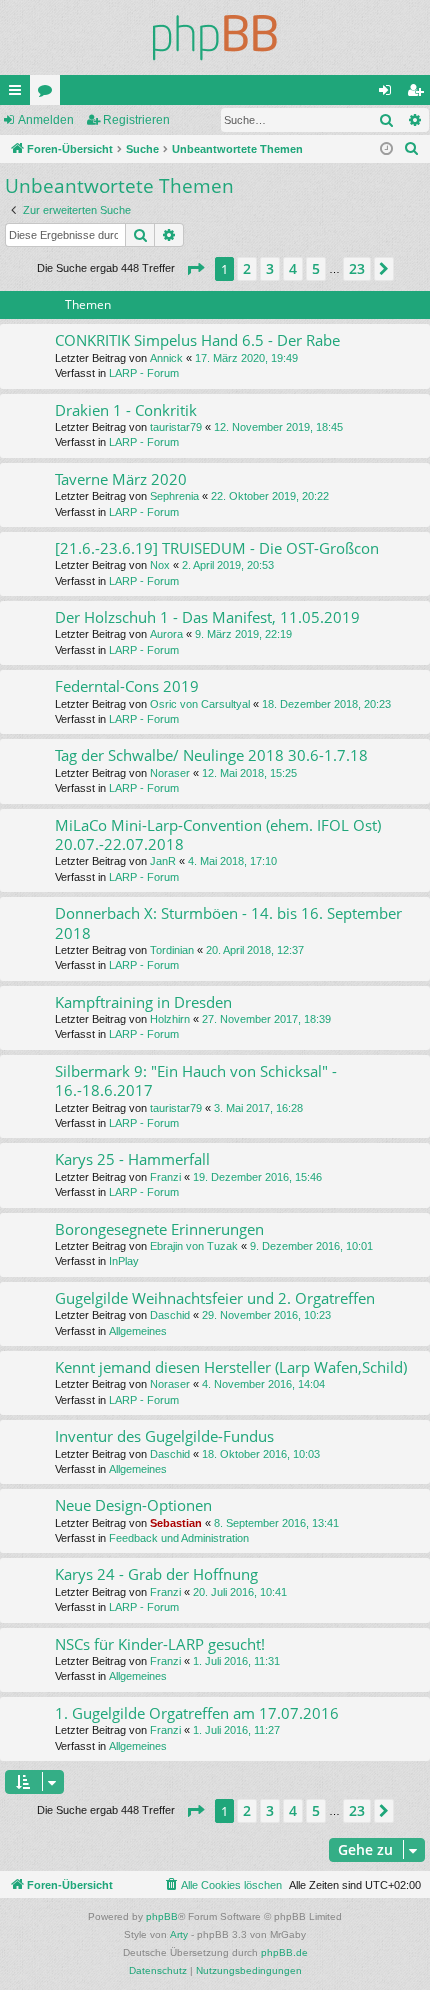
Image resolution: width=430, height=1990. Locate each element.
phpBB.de (284, 1952)
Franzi (165, 1177)
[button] (195, 269)
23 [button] (357, 268)
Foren (49, 94)
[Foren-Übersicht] (215, 37)
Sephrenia (174, 496)
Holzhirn (170, 1019)
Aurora (166, 634)
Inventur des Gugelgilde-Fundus (164, 1436)
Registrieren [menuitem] (419, 94)
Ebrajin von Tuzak (194, 1246)
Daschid (170, 1315)
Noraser (170, 773)
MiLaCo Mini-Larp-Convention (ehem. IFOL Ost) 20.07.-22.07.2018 (218, 834)
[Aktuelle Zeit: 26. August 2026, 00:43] (386, 149)
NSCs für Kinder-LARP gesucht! (160, 1644)
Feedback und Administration (179, 1538)
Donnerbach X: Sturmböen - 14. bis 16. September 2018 (228, 922)
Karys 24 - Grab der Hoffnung (156, 1574)
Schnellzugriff (19, 94)
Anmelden (46, 120)
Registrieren (136, 120)
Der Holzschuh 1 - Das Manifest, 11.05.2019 (207, 617)
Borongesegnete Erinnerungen (159, 1229)
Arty (179, 1934)
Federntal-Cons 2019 (127, 686)
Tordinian (172, 950)
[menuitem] (412, 149)
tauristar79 (176, 427)
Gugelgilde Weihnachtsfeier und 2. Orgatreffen (215, 1298)
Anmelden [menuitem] (389, 94)
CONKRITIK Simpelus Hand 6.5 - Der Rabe (197, 340)
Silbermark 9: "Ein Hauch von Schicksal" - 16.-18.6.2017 (196, 1080)
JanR (163, 861)
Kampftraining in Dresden (143, 1002)
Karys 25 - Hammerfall (132, 1159)
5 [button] (316, 268)
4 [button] (293, 268)
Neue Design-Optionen (133, 1505)
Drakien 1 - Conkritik (126, 410)
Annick (166, 358)
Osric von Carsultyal (200, 704)
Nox (160, 565)
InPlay (124, 1261)
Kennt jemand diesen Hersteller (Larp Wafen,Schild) (231, 1367)
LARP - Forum (144, 373)
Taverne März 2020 (121, 479)
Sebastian (176, 1523)
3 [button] (270, 268)
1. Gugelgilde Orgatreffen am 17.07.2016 (197, 1713)
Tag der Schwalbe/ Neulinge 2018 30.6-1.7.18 (211, 755)
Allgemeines (138, 1331)
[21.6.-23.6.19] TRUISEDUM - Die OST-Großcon (217, 548)
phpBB (162, 1916)
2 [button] (247, 268)
